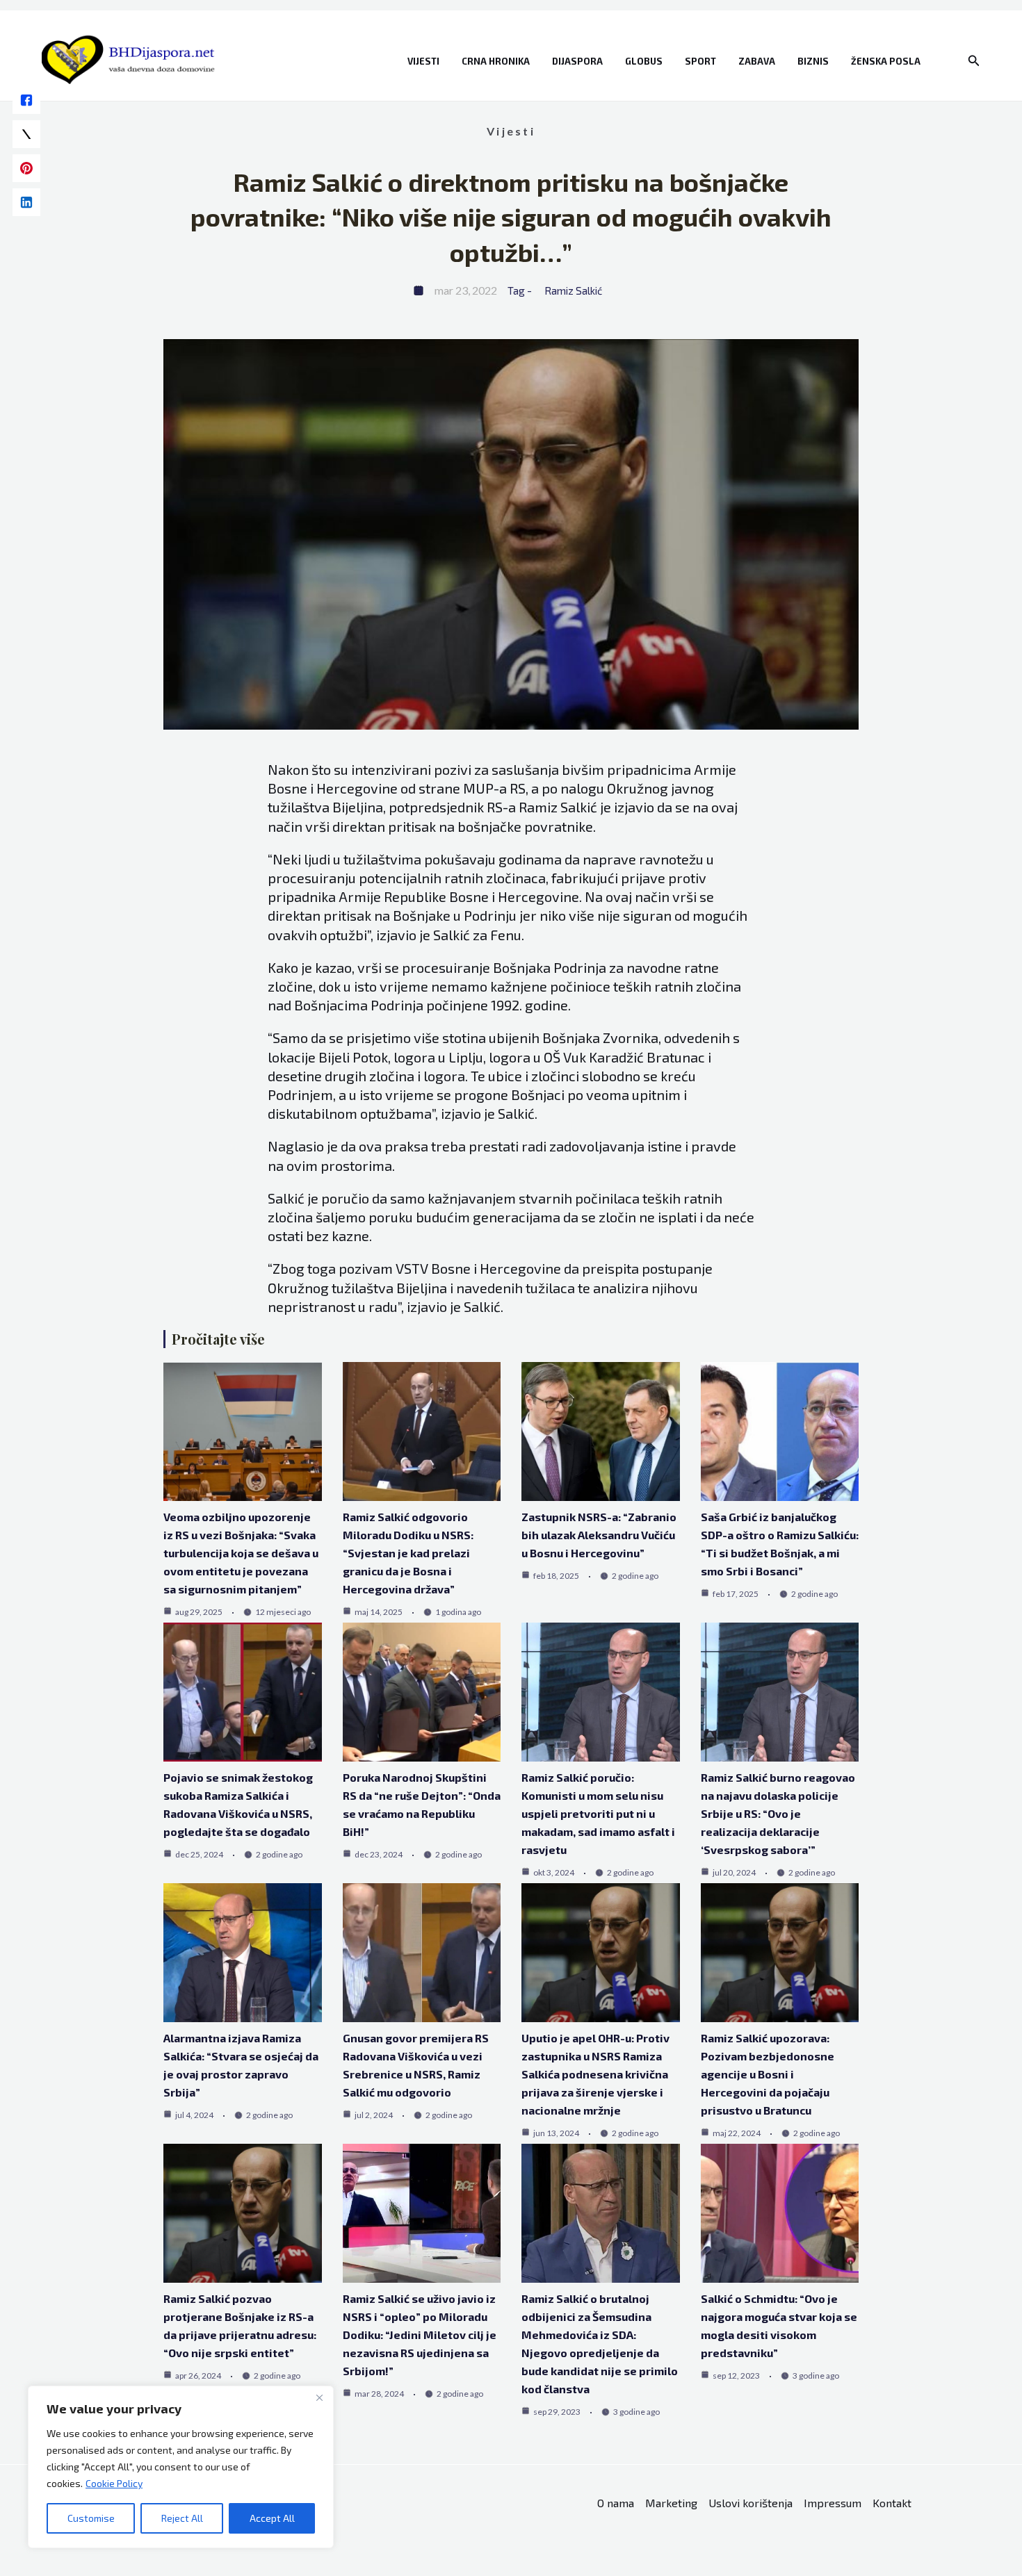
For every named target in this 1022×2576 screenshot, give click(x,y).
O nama (616, 2503)
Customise (91, 2518)
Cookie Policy (114, 2483)
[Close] (319, 2397)
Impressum (833, 2503)
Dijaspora (577, 61)
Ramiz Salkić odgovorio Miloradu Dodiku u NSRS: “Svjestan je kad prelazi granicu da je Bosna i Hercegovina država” (408, 1553)
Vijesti (423, 61)
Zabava (757, 61)
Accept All (272, 2518)
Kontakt (892, 2503)
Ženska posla (886, 61)
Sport (700, 61)
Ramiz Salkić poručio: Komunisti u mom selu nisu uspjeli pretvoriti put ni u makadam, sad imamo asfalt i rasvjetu (598, 1813)
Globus (644, 61)
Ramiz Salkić (573, 290)
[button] (974, 61)
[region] (181, 2467)
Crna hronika (496, 61)
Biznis (813, 61)
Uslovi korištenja (751, 2503)
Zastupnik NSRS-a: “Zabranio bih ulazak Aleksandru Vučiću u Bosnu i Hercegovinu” (599, 1535)
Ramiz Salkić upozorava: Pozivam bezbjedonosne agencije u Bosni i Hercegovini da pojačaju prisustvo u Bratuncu (768, 2074)
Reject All (182, 2518)
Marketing (671, 2503)
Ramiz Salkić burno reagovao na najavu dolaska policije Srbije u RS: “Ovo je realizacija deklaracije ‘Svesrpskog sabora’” (778, 1813)
